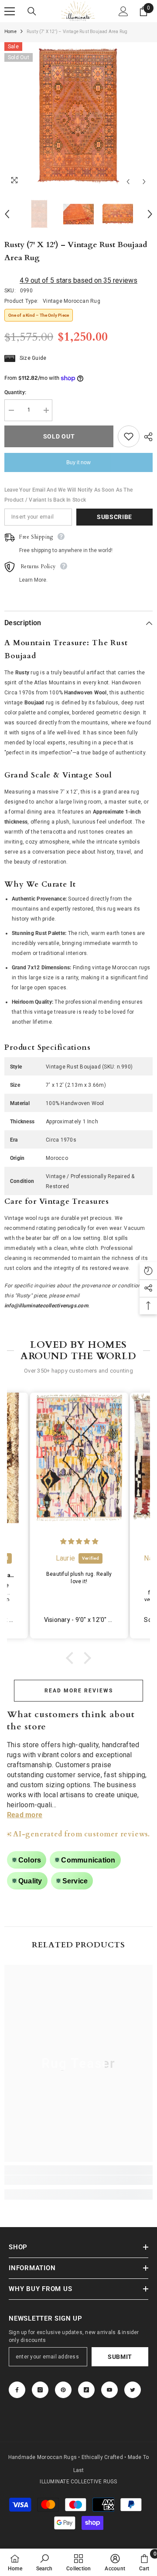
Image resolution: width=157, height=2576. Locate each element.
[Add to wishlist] (129, 436)
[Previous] (128, 182)
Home (10, 32)
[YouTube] (109, 2390)
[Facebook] (17, 2390)
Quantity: (15, 392)
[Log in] (123, 11)
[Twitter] (133, 2390)
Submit (120, 2357)
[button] (72, 1658)
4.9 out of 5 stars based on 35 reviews (78, 280)
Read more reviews (79, 1691)
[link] (78, 2180)
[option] (78, 116)
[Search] (32, 11)
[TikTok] (86, 2390)
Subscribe (114, 517)
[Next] (144, 182)
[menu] (10, 11)
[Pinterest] (63, 2390)
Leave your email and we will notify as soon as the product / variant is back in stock (68, 495)
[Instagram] (40, 2390)
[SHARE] (146, 437)
